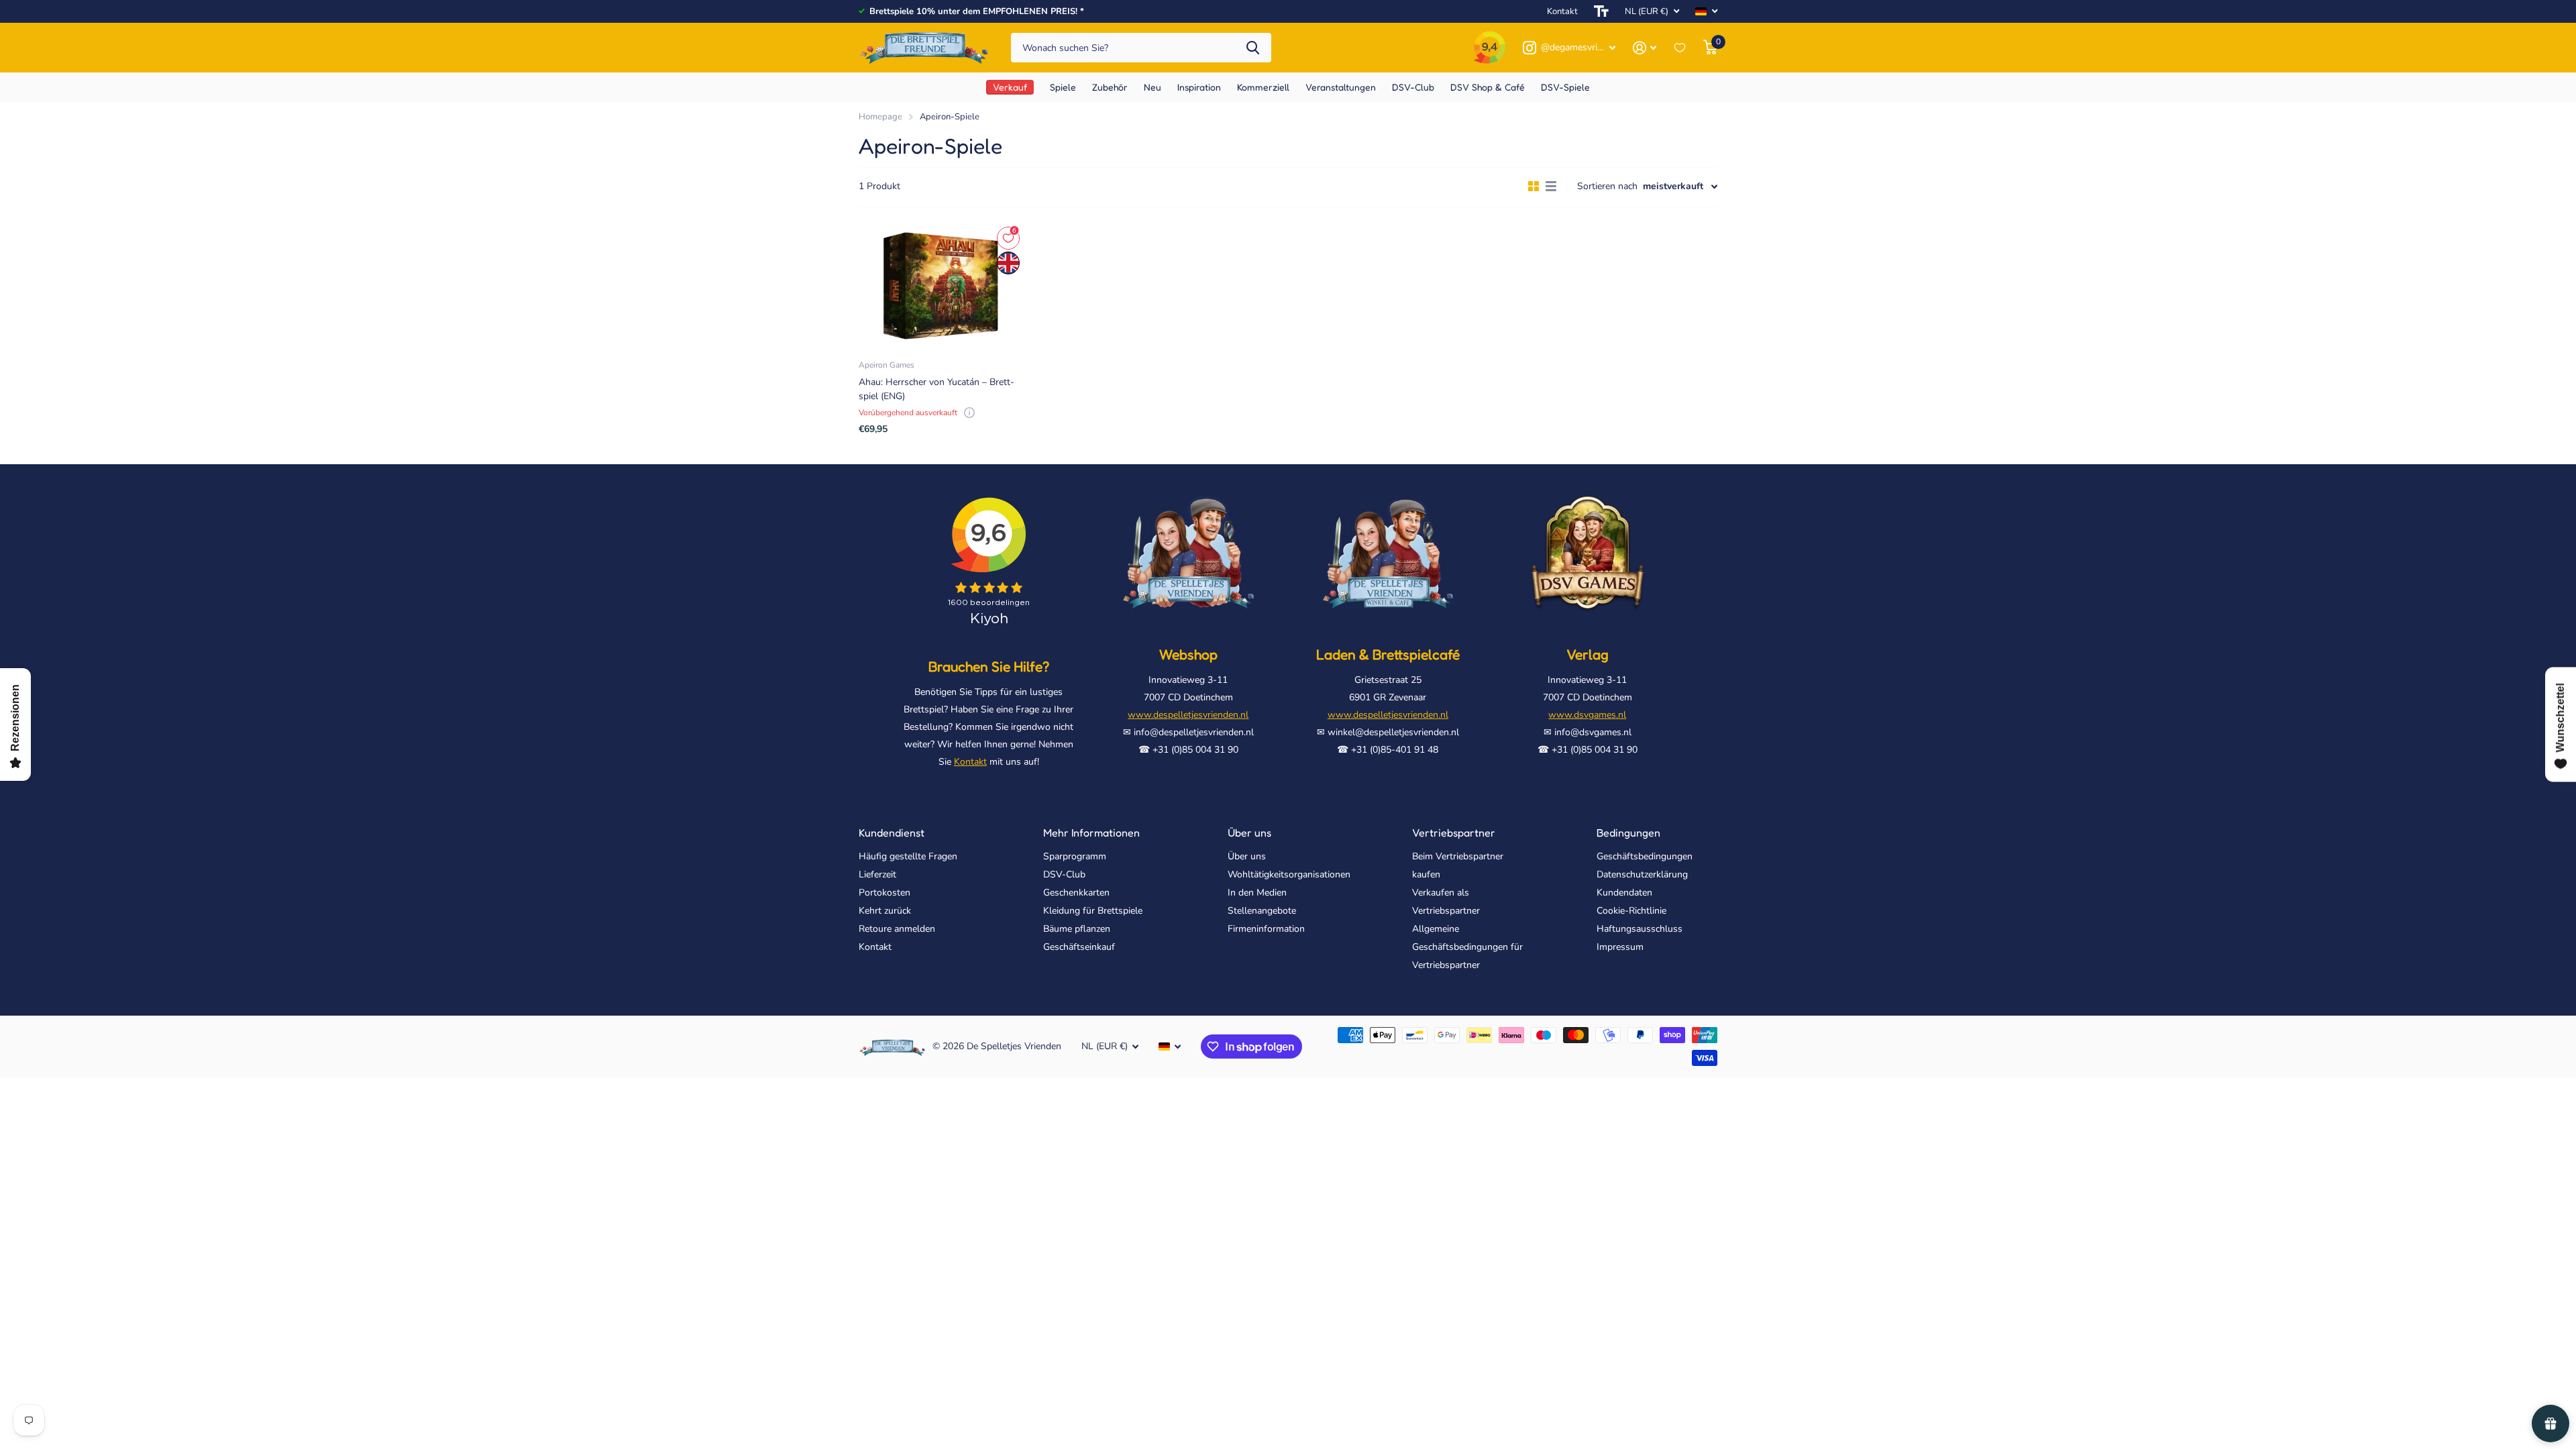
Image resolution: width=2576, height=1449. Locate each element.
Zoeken (1253, 48)
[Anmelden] (1645, 48)
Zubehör (1110, 87)
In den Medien (1257, 893)
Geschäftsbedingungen (1645, 856)
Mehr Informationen (1091, 833)
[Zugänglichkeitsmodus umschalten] (1601, 11)
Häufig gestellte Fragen (908, 856)
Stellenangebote (1262, 911)
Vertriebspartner (1454, 833)
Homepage (880, 117)
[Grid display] (1534, 186)
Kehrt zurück (885, 911)
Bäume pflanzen (1077, 929)
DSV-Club (1413, 87)
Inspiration (1199, 87)
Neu (1152, 87)
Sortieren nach (1607, 186)
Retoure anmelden (897, 929)
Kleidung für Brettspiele (1093, 911)
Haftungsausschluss (1640, 929)
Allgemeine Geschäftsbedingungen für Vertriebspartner (1467, 947)
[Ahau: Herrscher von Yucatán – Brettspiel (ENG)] (940, 286)
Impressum (1620, 947)
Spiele (1063, 87)
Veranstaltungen (1341, 87)
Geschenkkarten (1076, 893)
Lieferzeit (877, 874)
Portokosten (884, 893)
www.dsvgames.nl (1587, 715)
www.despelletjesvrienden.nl (1188, 715)
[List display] (1551, 186)
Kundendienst (892, 833)
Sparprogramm (1075, 856)
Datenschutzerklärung (1642, 874)
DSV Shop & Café (1488, 87)
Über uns (1249, 833)
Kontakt (1562, 11)
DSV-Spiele (1565, 87)
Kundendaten (1624, 893)
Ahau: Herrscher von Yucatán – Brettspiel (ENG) (936, 389)
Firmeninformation (1266, 929)
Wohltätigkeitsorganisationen (1289, 874)
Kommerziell (1263, 87)
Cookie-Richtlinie (1631, 911)
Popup (969, 413)
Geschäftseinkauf (1079, 947)
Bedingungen (1628, 833)
